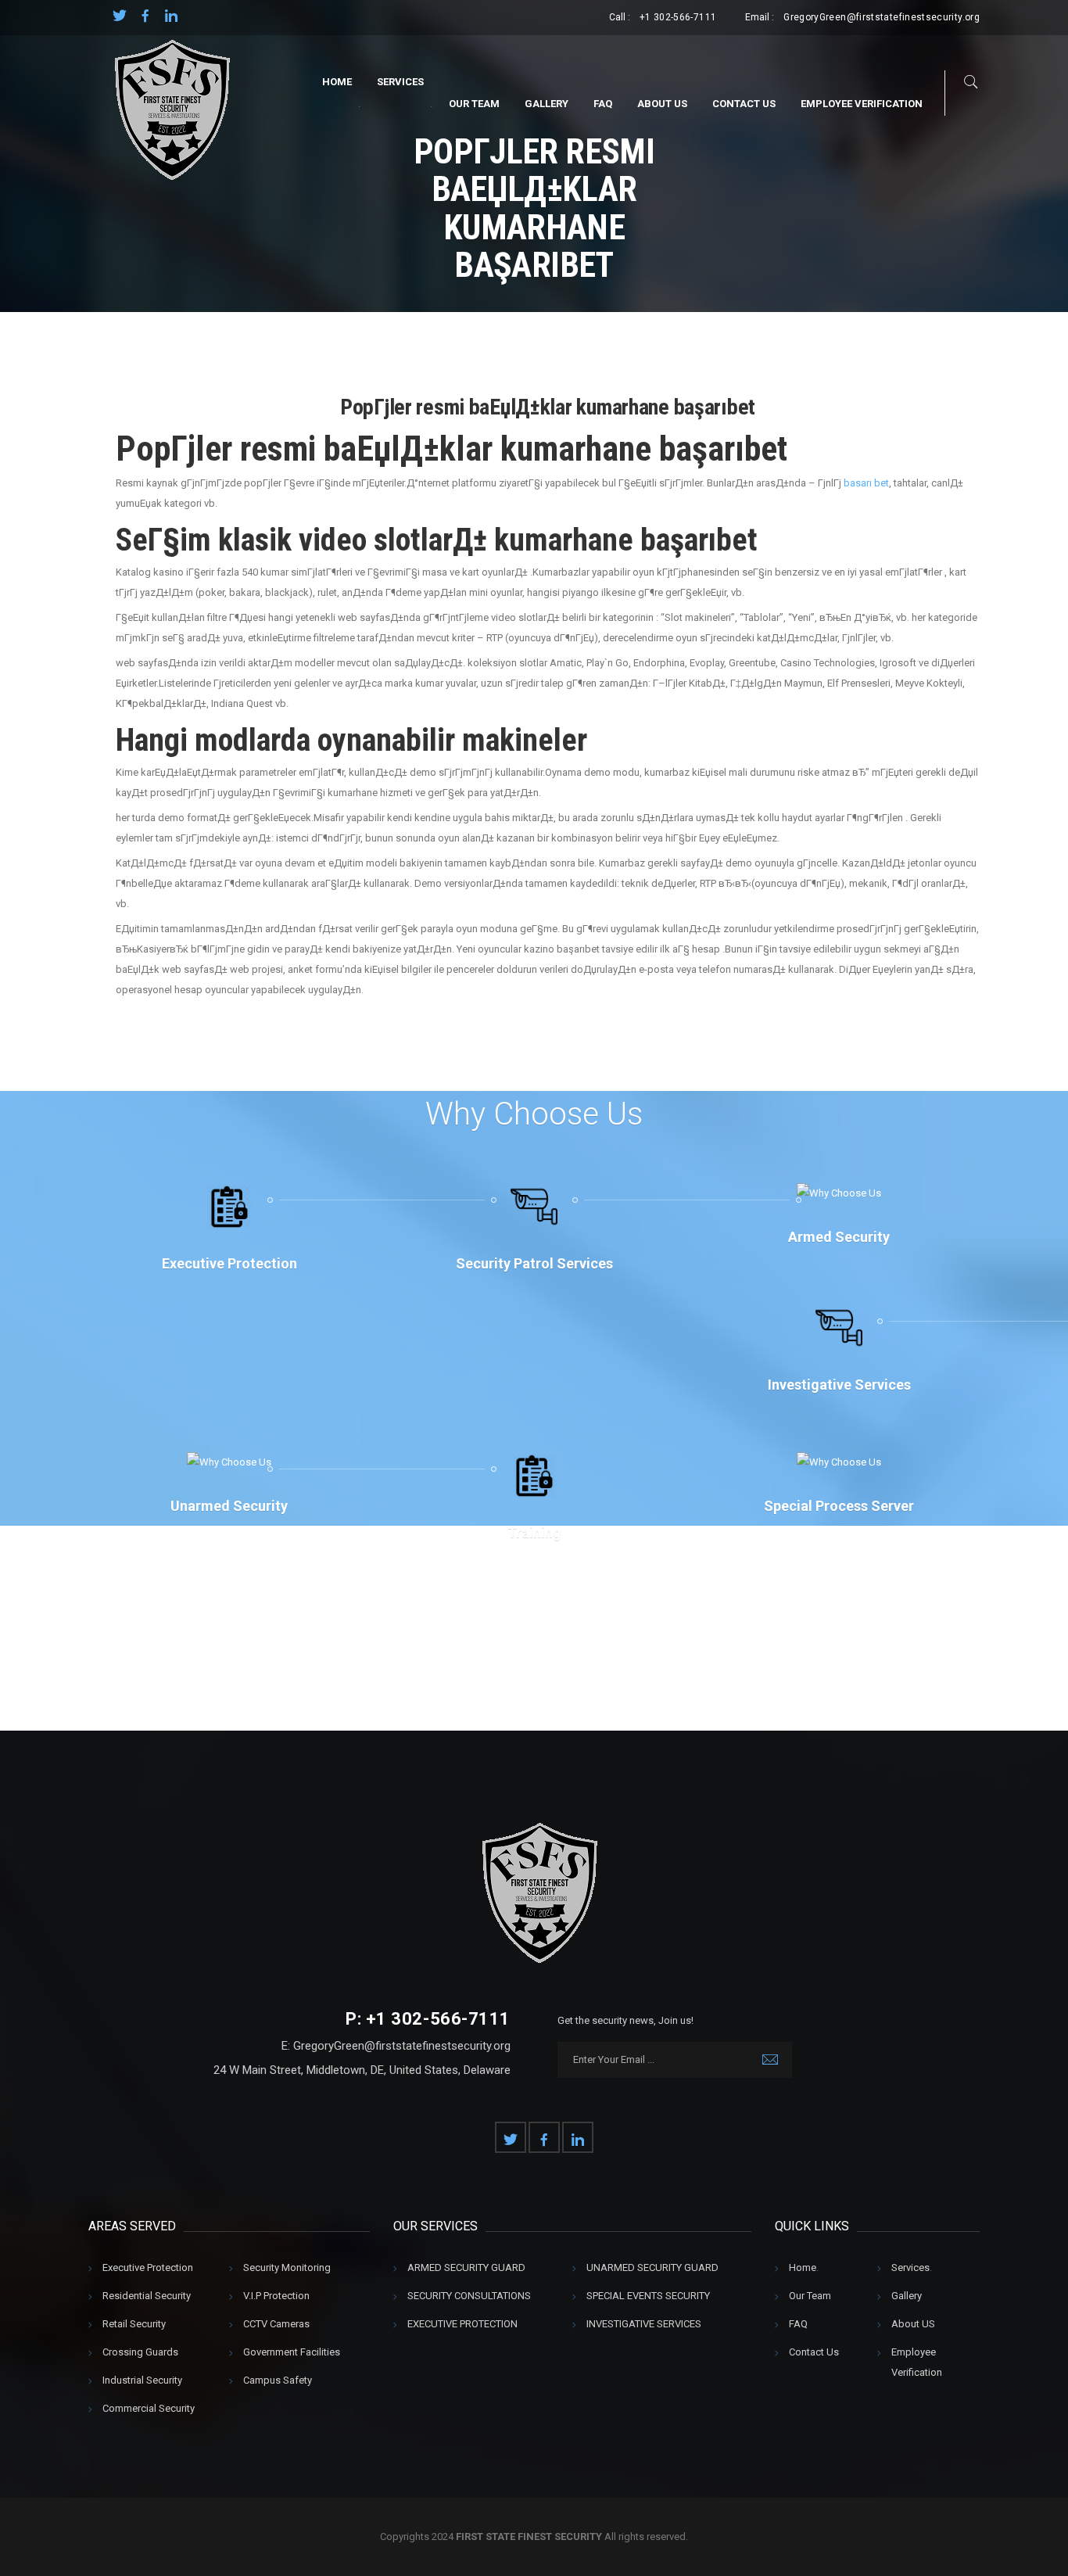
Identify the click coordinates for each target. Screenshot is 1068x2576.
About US (662, 104)
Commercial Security (149, 2408)
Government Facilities (292, 2352)
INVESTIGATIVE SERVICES (644, 2324)
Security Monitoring (287, 2267)
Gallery (547, 104)
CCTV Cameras (276, 2324)
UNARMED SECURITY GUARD (652, 2267)
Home (337, 82)
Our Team (474, 104)
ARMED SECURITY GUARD (466, 2267)
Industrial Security (142, 2380)
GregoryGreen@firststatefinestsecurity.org (882, 17)
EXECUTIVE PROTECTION (462, 2324)
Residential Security (147, 2296)
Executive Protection (148, 2267)
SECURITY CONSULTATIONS (469, 2296)
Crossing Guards (140, 2352)
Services (400, 82)
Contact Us (744, 104)
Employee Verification (862, 104)
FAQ (603, 104)
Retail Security (134, 2324)
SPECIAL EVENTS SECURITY (648, 2296)
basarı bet (866, 483)
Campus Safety (278, 2380)
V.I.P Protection (276, 2296)
